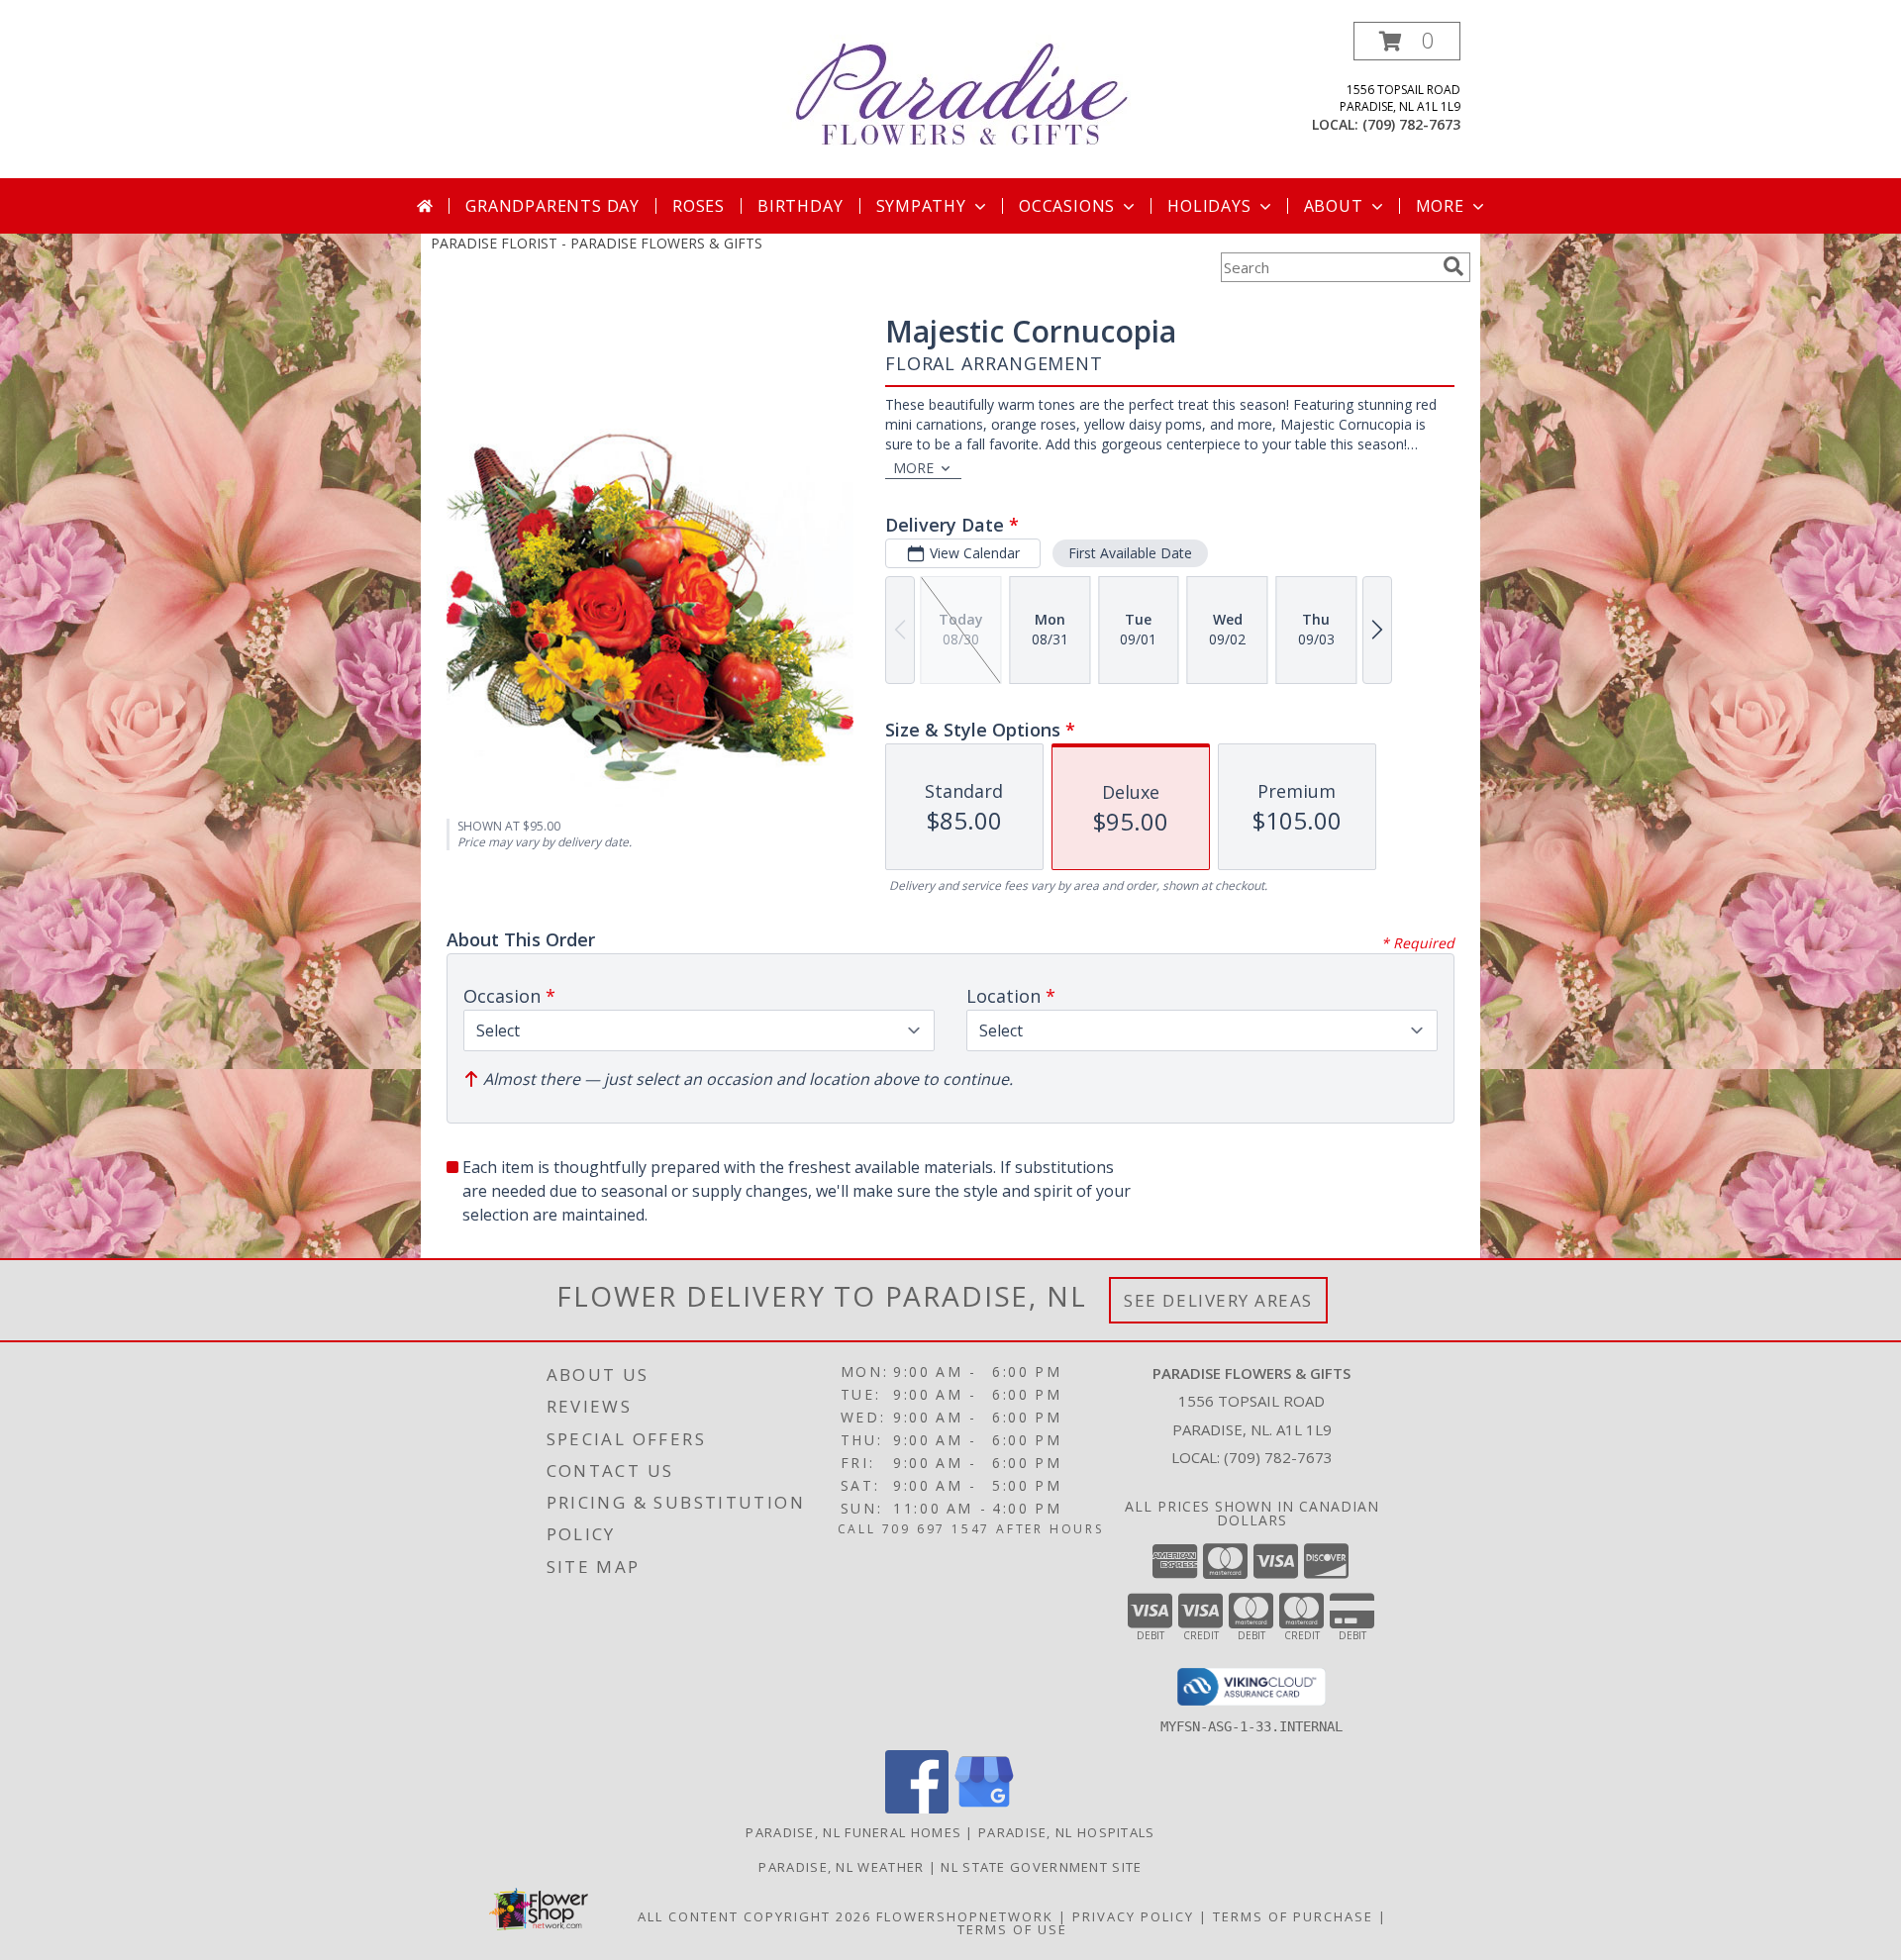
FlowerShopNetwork (965, 1916)
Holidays (1209, 206)
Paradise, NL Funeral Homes (853, 1832)
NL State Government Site (1041, 1867)
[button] (1407, 41)
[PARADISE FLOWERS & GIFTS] (958, 90)
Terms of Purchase (1293, 1916)
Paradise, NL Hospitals (1067, 1832)
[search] (1453, 266)
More (1440, 206)
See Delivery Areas (1218, 1300)
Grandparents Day (552, 206)
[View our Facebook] (917, 1808)
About (1334, 206)
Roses (699, 206)
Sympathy (921, 206)
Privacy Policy (1133, 1916)
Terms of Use (1012, 1929)
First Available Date (1130, 553)
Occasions (1067, 206)
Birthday (800, 206)
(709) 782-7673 (1411, 124)
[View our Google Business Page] (984, 1808)
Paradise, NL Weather (841, 1867)
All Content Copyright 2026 (754, 1916)
